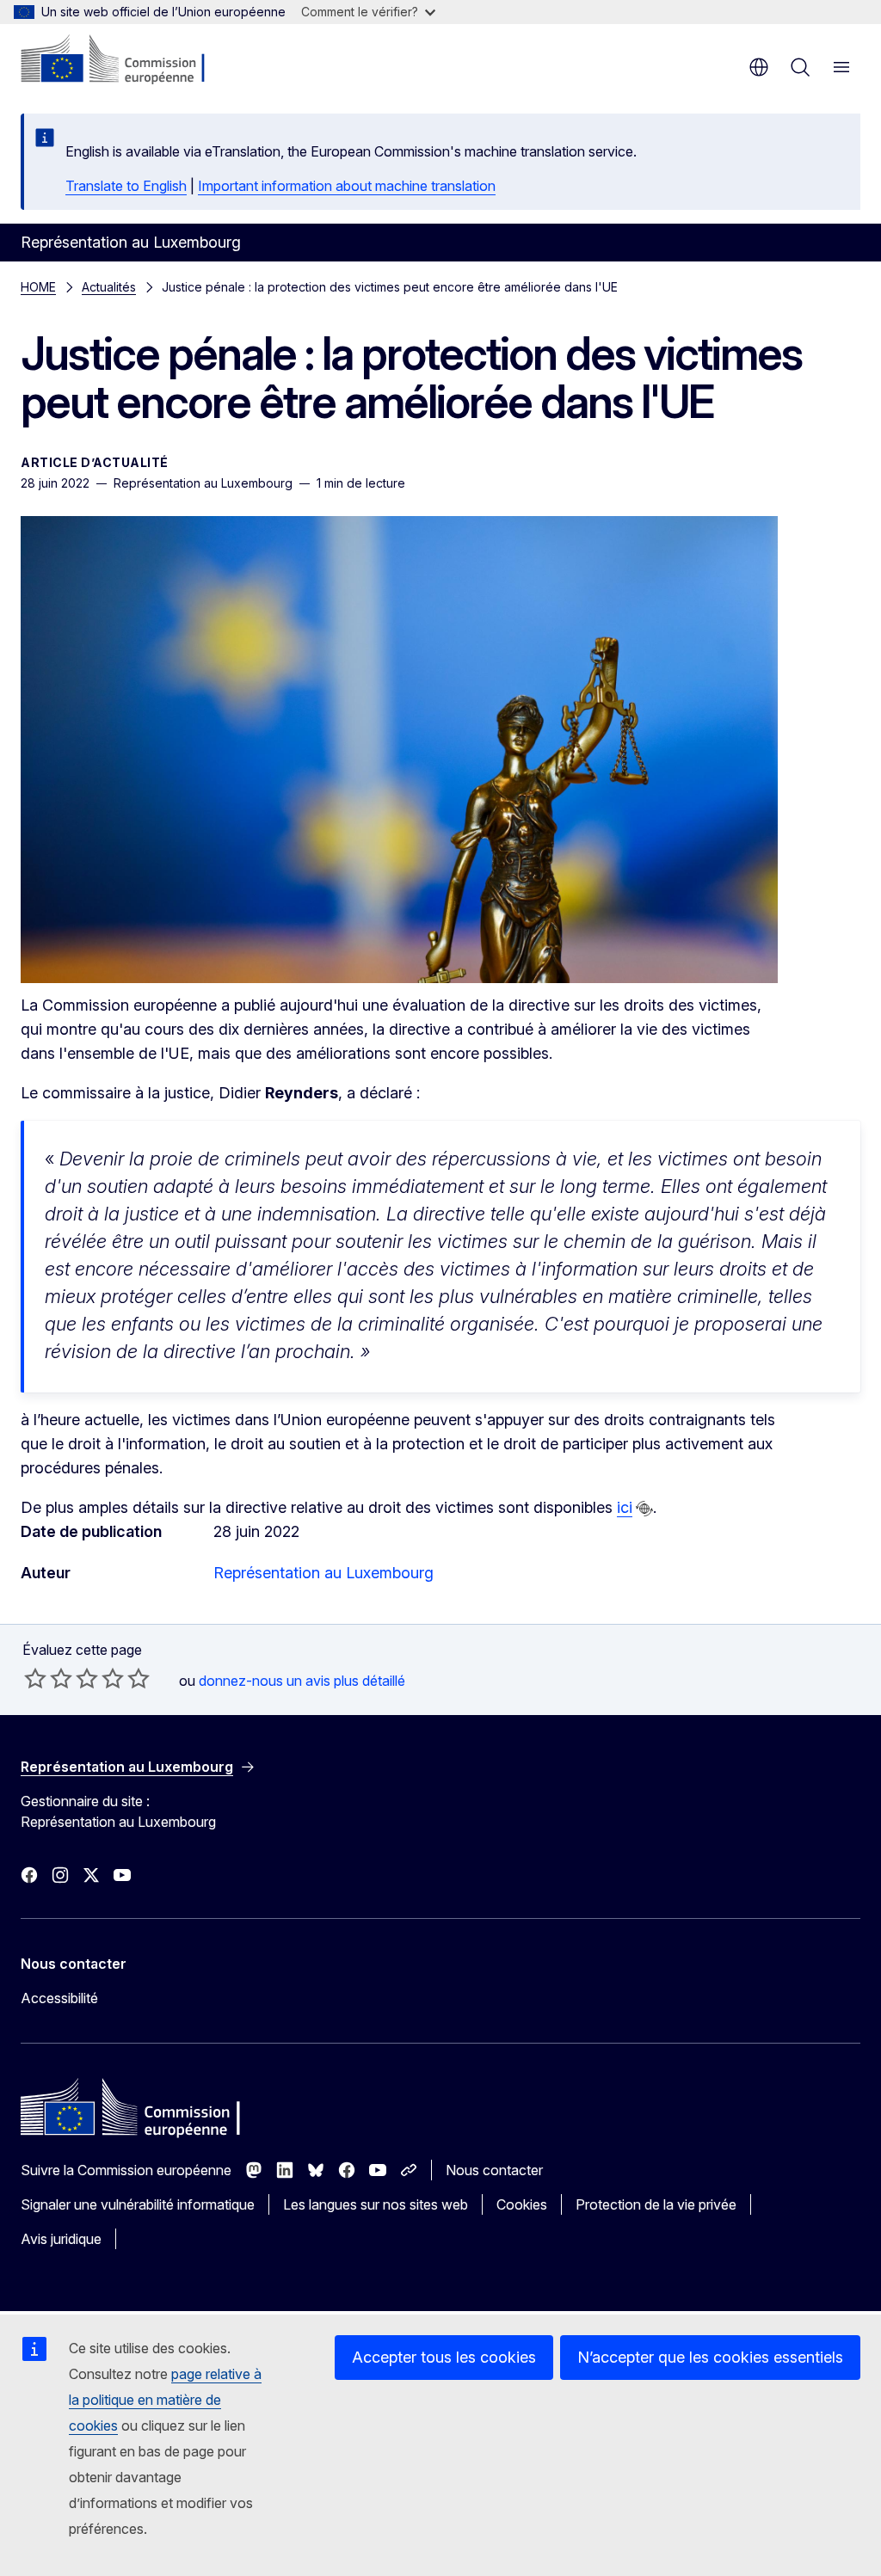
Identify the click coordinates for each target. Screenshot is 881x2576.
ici (625, 1507)
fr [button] (759, 67)
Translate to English (126, 186)
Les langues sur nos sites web (376, 2204)
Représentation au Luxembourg (323, 1573)
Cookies (522, 2204)
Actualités (109, 287)
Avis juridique (61, 2239)
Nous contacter (494, 2170)
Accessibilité (59, 1998)
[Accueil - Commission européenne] (125, 60)
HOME (38, 287)
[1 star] (35, 1678)
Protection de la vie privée (656, 2204)
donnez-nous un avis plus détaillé (302, 1681)
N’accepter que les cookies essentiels (710, 2357)
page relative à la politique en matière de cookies (165, 2400)
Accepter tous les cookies (444, 2357)
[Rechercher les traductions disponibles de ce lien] (644, 1509)
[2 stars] (48, 1678)
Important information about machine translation (347, 186)
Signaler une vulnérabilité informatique (138, 2204)
